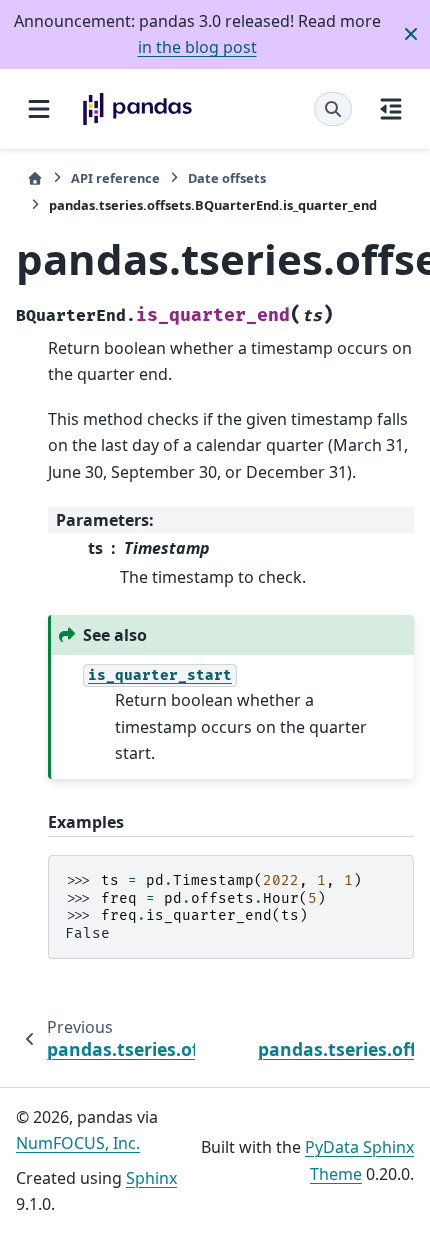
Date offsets (227, 178)
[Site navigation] (39, 109)
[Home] (35, 178)
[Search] (333, 109)
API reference (115, 178)
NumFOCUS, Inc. (78, 1143)
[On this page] (391, 109)
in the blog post (197, 47)
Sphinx (151, 1178)
